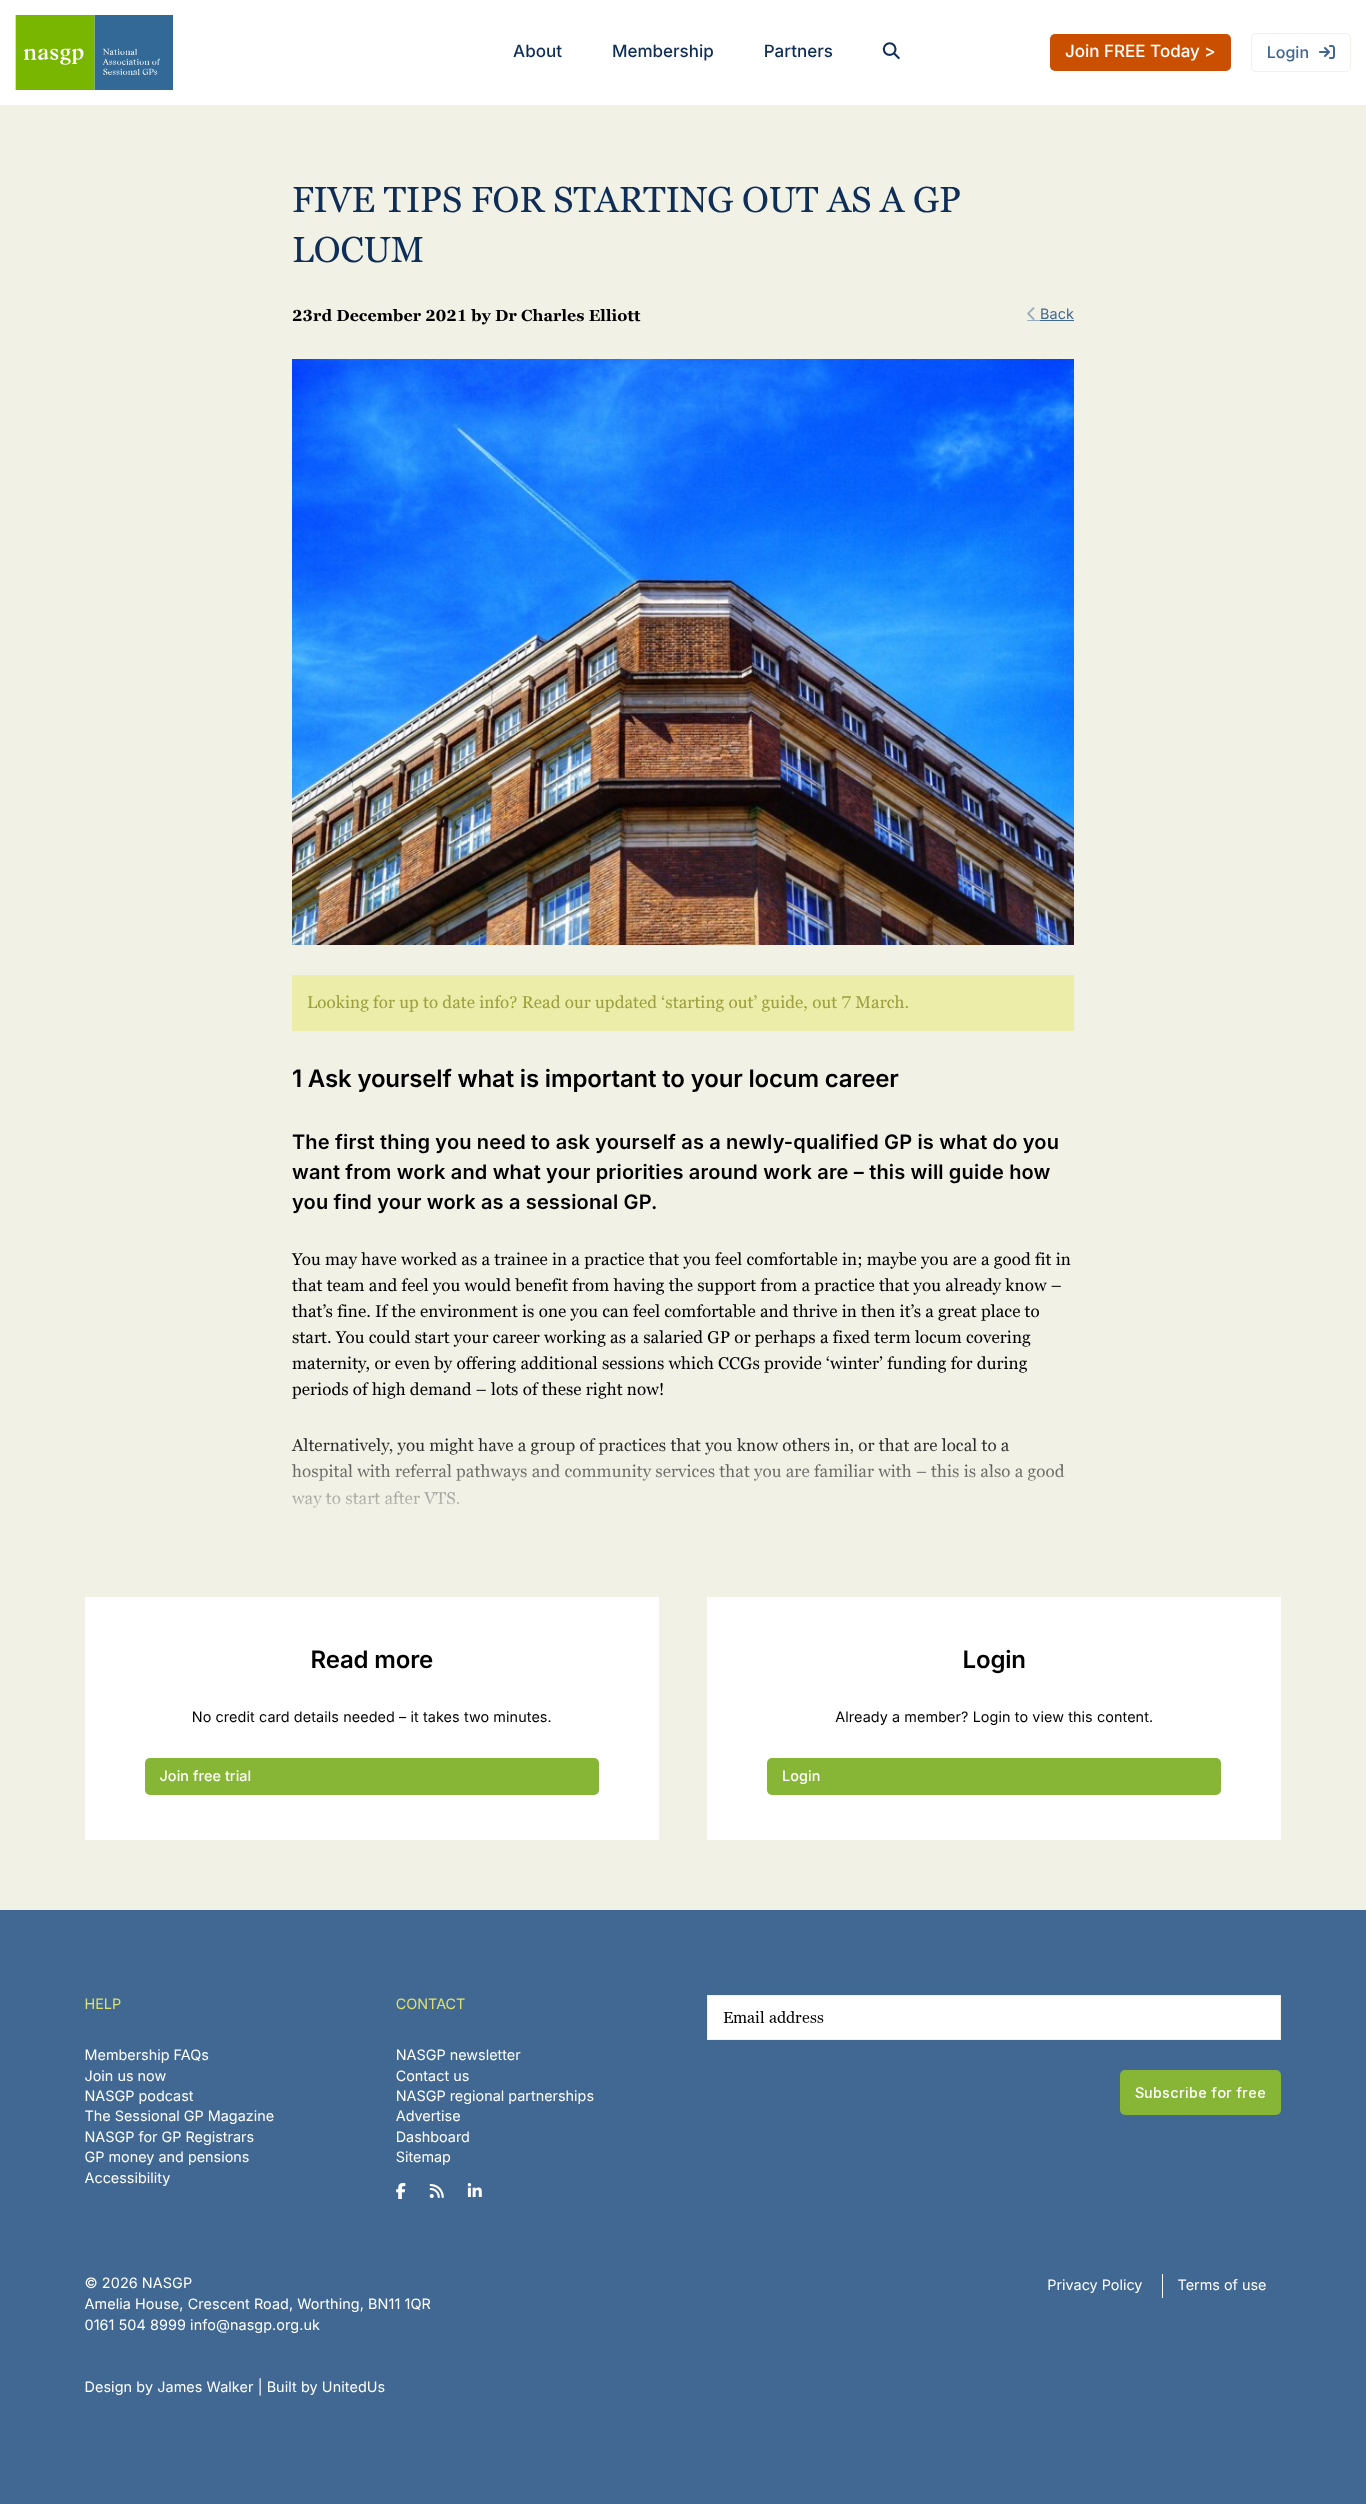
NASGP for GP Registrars (170, 2137)
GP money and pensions (167, 2157)
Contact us (433, 2076)
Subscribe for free (1200, 2092)
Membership (663, 52)
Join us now (126, 2076)
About (537, 52)
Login (1288, 52)
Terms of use (1222, 2285)
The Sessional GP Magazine (180, 2116)
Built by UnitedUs (326, 2387)
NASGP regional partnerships (495, 2096)
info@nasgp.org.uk (255, 2325)
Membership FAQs (147, 2055)
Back (1057, 314)
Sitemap (423, 2157)
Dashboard (433, 2137)
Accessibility (128, 2178)
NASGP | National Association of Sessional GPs (94, 52)
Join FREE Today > (1140, 52)
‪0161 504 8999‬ (135, 2325)
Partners (798, 52)
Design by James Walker (169, 2387)
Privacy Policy (1094, 2285)
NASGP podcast (139, 2096)
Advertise (428, 2116)
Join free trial (206, 1776)
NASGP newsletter (458, 2055)
